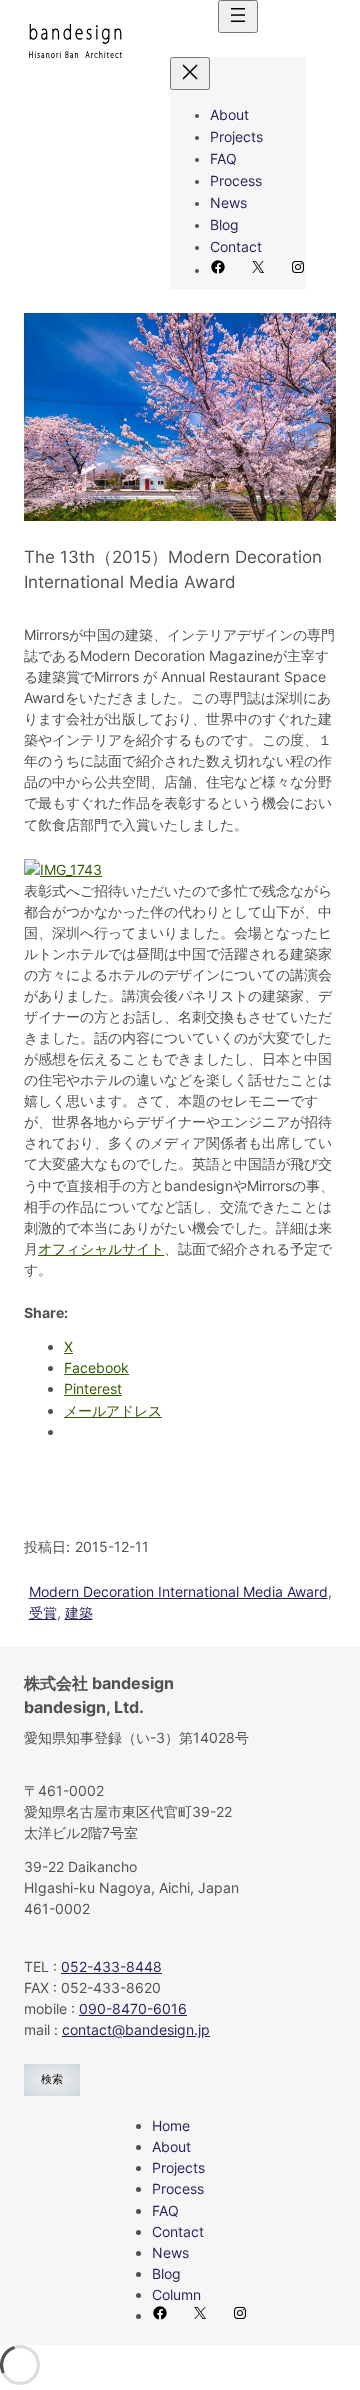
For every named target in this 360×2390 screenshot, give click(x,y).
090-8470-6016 (133, 2008)
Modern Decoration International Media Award (178, 1591)
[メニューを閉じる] (190, 73)
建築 (79, 1612)
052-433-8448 (111, 1966)
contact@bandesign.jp (136, 2029)
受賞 (43, 1612)
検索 (52, 2079)
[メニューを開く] (238, 16)
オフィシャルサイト (101, 1248)
